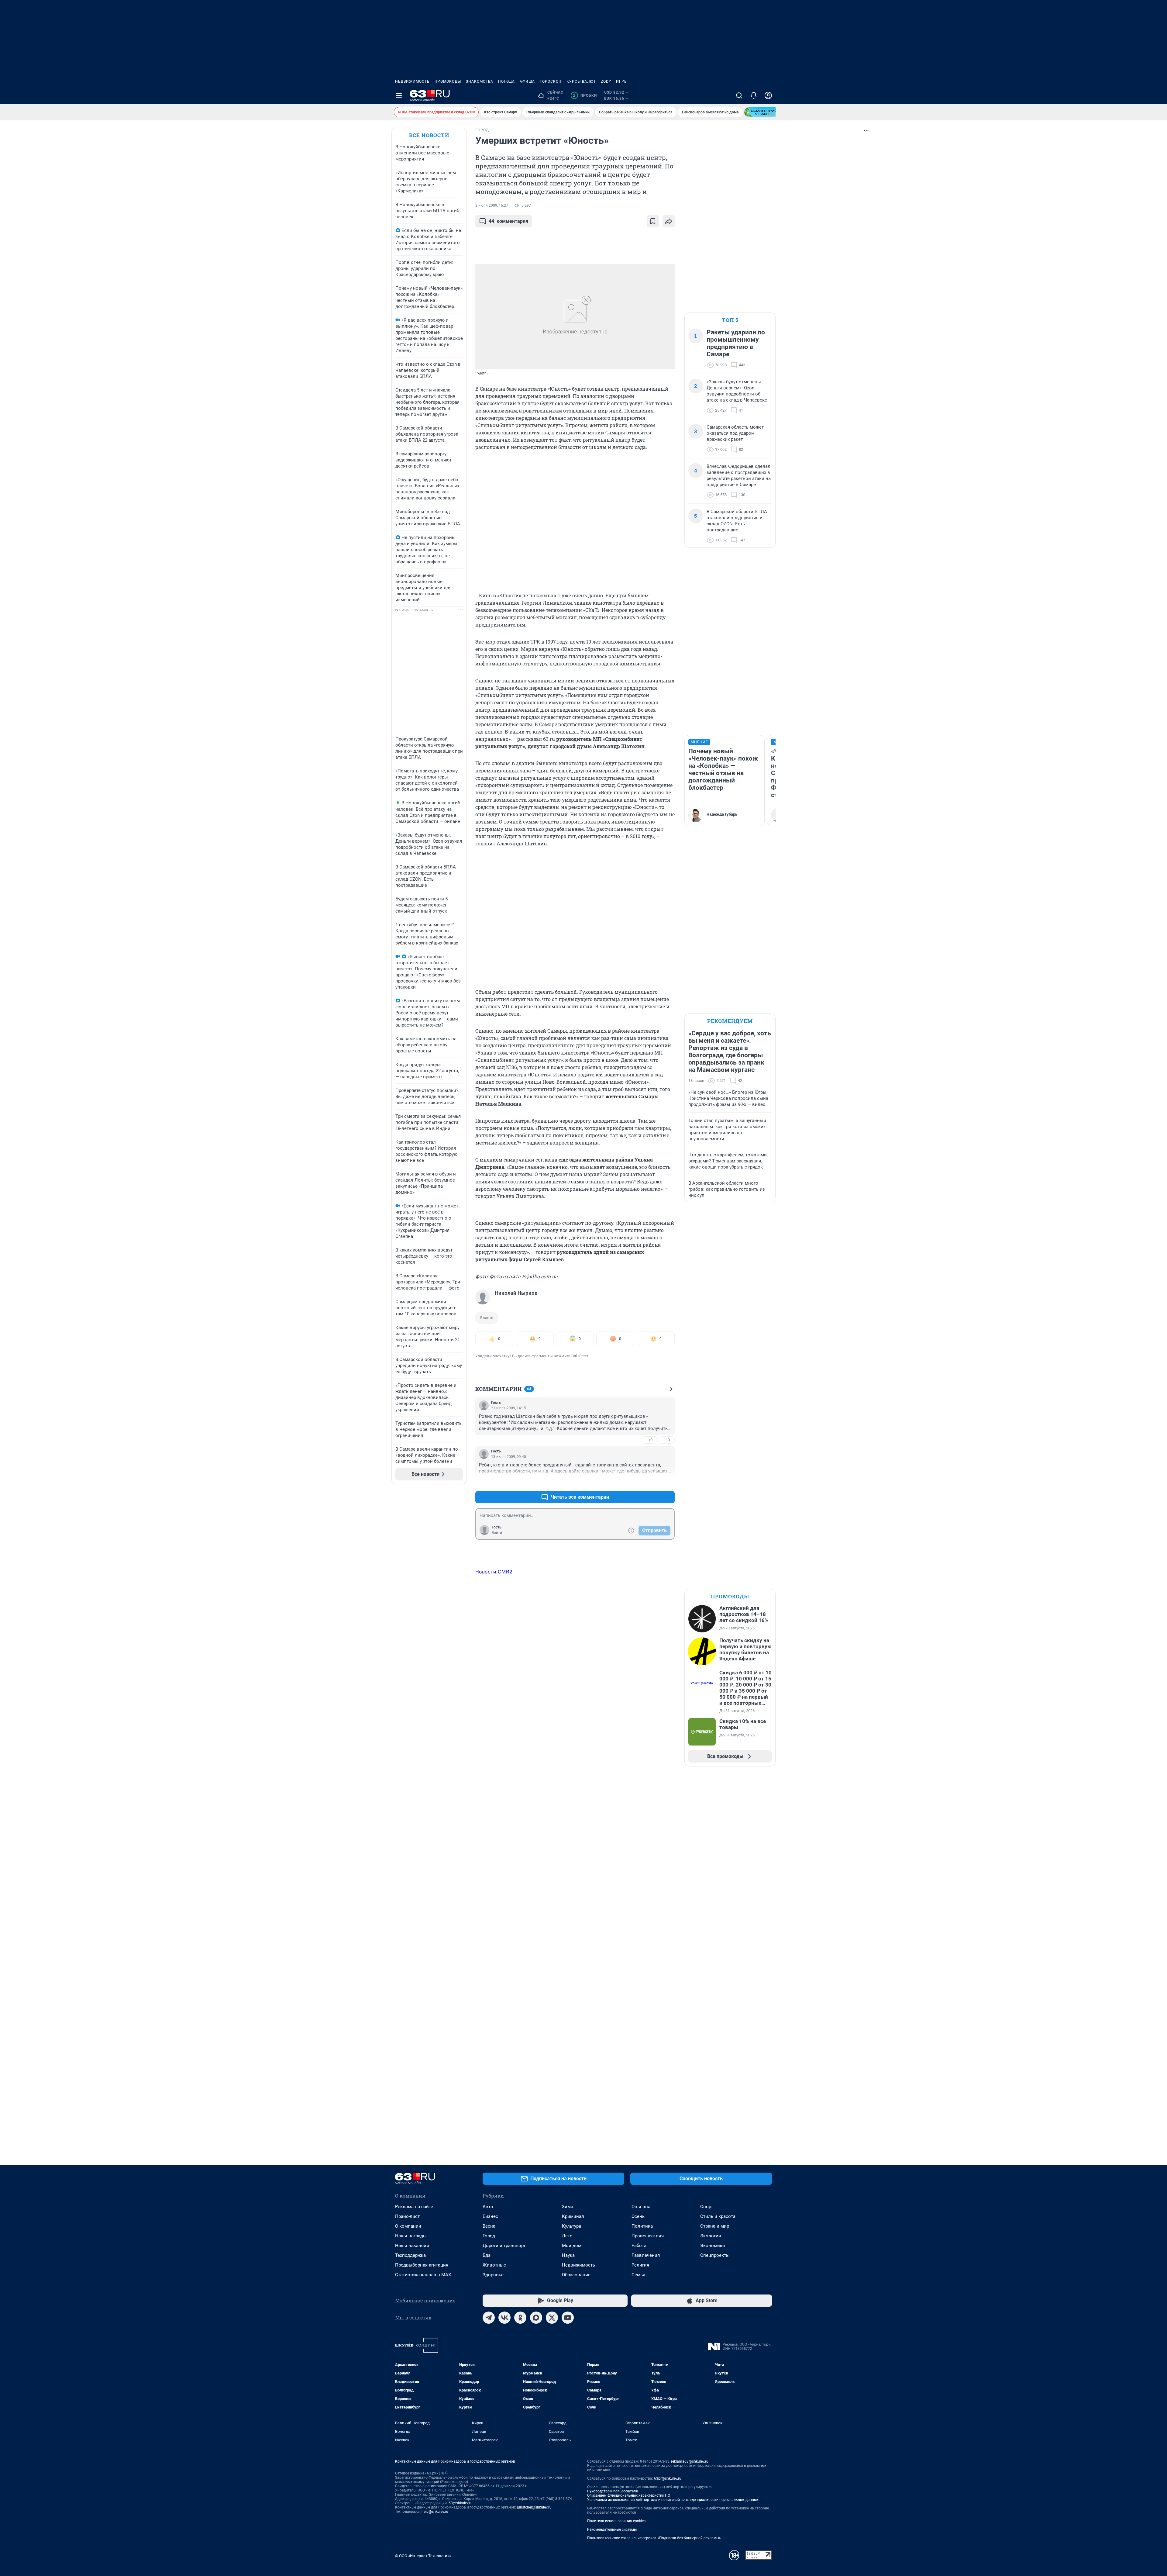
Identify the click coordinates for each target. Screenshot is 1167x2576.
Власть (487, 1318)
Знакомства (480, 81)
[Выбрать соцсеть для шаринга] (669, 221)
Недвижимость (412, 81)
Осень (638, 2216)
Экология (711, 2236)
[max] (536, 2318)
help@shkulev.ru (435, 2512)
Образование (576, 2275)
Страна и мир (715, 2226)
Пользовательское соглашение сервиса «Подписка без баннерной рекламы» (654, 2538)
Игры (622, 81)
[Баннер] (766, 112)
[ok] (520, 2318)
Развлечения (646, 2255)
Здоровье (493, 2275)
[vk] (504, 2318)
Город (489, 2236)
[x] (552, 2318)
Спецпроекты (715, 2255)
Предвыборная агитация (422, 2265)
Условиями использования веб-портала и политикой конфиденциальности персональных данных (673, 2500)
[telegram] (489, 2318)
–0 (667, 1440)
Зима (568, 2207)
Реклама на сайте (414, 2207)
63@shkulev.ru (461, 2503)
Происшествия (648, 2236)
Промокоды (448, 81)
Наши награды (411, 2236)
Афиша (527, 81)
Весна (489, 2226)
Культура (571, 2226)
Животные (494, 2265)
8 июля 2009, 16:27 (492, 205)
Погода (506, 81)
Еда (487, 2255)
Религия (640, 2265)
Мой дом (572, 2246)
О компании (408, 2226)
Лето (567, 2236)
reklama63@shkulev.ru (690, 2461)
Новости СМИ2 (494, 1572)
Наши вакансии (412, 2246)
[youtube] (568, 2318)
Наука (568, 2255)
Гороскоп (551, 81)
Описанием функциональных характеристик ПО (629, 2495)
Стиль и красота (718, 2216)
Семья (638, 2275)
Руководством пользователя (613, 2491)
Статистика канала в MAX (423, 2275)
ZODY (606, 81)
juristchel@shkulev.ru (534, 2507)
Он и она (641, 2207)
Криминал (573, 2216)
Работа (639, 2246)
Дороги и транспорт (504, 2246)
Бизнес (490, 2216)
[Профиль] (768, 95)
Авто (488, 2207)
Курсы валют (581, 81)
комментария (508, 221)
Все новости (429, 135)
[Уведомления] (754, 95)
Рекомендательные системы (612, 2529)
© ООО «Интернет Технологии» (423, 2556)
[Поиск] (739, 95)
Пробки (585, 95)
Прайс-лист (407, 2216)
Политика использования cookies (616, 2521)
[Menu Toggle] (399, 95)
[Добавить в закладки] (653, 221)
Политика (642, 2226)
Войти (497, 1533)
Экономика (713, 2246)
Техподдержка (410, 2255)
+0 (650, 1440)
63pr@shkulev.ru (668, 2478)
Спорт (707, 2207)
